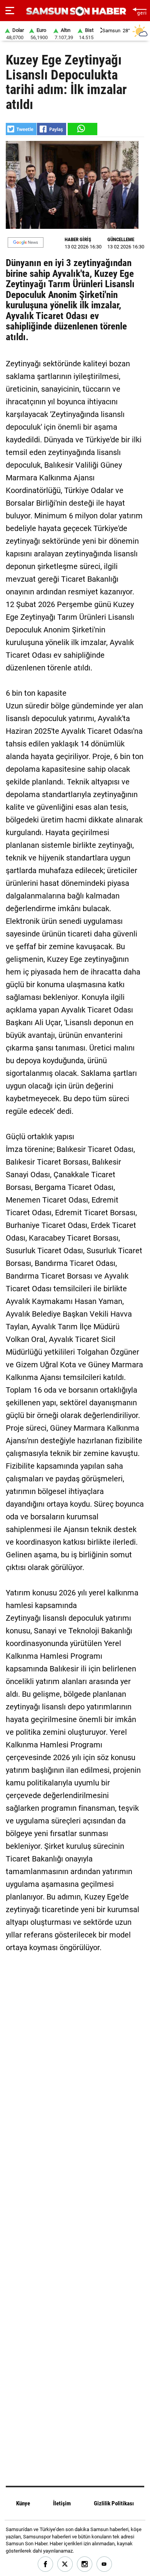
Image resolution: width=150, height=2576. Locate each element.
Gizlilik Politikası (114, 2503)
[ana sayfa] (139, 11)
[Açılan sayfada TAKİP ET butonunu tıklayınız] (26, 242)
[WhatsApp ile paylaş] (82, 129)
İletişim (62, 2503)
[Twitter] (65, 2564)
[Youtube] (104, 2564)
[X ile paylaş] (21, 129)
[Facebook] (46, 2564)
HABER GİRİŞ (78, 239)
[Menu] (10, 11)
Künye (23, 2503)
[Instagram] (85, 2564)
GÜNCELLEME (121, 239)
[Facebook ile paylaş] (52, 129)
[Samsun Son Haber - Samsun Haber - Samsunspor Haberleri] (75, 11)
